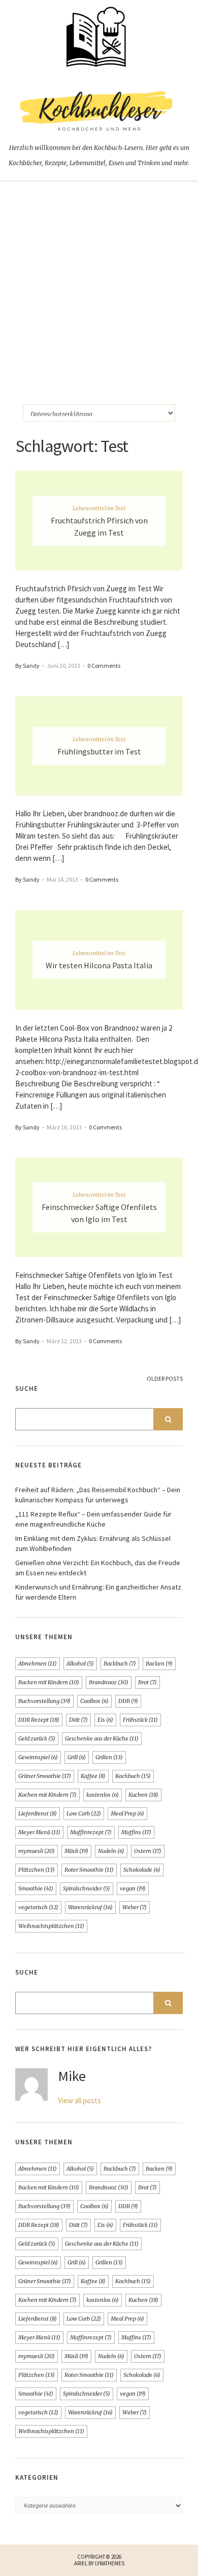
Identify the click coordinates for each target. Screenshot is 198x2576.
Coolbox (94, 1701)
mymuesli (37, 1851)
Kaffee (93, 1776)
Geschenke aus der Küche (102, 1738)
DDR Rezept (39, 1720)
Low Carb (84, 1813)
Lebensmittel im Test (99, 508)
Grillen (109, 1757)
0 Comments (104, 666)
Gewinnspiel (38, 1757)
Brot (147, 1682)
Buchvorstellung (44, 1701)
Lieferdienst (38, 1813)
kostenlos (103, 1795)
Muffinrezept (91, 1832)
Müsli (76, 1851)
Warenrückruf (90, 1907)
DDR (128, 1701)
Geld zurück (37, 1738)
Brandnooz (109, 1682)
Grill (77, 1757)
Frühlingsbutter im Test (99, 751)
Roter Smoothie (89, 1870)
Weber (135, 1907)
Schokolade (142, 1870)
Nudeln (111, 1851)
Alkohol (80, 1663)
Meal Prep (127, 1813)
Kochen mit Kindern (47, 1795)
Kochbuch (133, 1776)
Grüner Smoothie (45, 1776)
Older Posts (165, 1378)
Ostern (148, 1851)
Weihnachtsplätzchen (51, 1926)
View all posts (79, 2100)
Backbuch (120, 1663)
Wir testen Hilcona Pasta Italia (99, 965)
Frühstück (140, 1720)
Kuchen (143, 1795)
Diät (78, 1720)
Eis (105, 1720)
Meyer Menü (39, 1832)
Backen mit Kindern (49, 1682)
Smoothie (36, 1888)
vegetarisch (38, 1907)
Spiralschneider (87, 1888)
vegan (133, 1888)
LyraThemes (110, 2563)
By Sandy (27, 666)
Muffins (136, 1832)
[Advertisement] (99, 285)
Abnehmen (38, 1663)
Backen (159, 1663)
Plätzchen (37, 1870)
